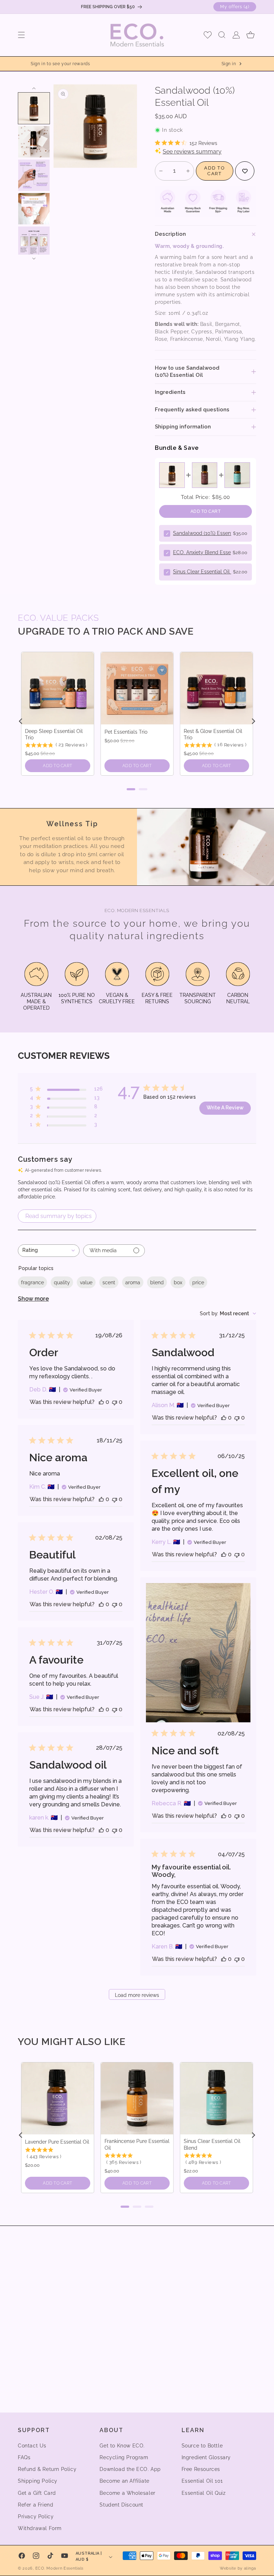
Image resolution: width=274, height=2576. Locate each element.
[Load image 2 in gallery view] (34, 142)
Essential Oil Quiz (204, 2493)
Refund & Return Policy (47, 2469)
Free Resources (201, 2469)
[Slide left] (34, 88)
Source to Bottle (202, 2446)
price (198, 1282)
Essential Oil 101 (202, 2481)
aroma (133, 1282)
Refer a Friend (35, 2505)
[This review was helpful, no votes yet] (101, 1402)
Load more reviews (137, 1995)
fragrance (32, 1282)
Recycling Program (124, 2457)
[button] (21, 35)
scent (109, 1282)
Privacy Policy (36, 2517)
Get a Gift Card (37, 2493)
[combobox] (49, 1251)
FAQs (24, 2457)
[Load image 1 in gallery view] (34, 108)
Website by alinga (238, 2568)
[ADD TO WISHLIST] (245, 171)
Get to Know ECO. (122, 2446)
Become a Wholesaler (127, 2493)
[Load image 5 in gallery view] (34, 242)
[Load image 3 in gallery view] (34, 175)
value (86, 1282)
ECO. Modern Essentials (59, 2568)
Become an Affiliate (124, 2481)
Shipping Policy (38, 2481)
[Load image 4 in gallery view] (34, 209)
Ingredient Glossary (206, 2457)
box (178, 1282)
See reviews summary (192, 152)
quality (62, 1282)
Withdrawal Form (40, 2528)
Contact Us (32, 2446)
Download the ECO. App (130, 2469)
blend (157, 1282)
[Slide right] (34, 259)
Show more (33, 1299)
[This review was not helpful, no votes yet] (115, 1402)
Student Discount (121, 2505)
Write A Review (225, 1108)
